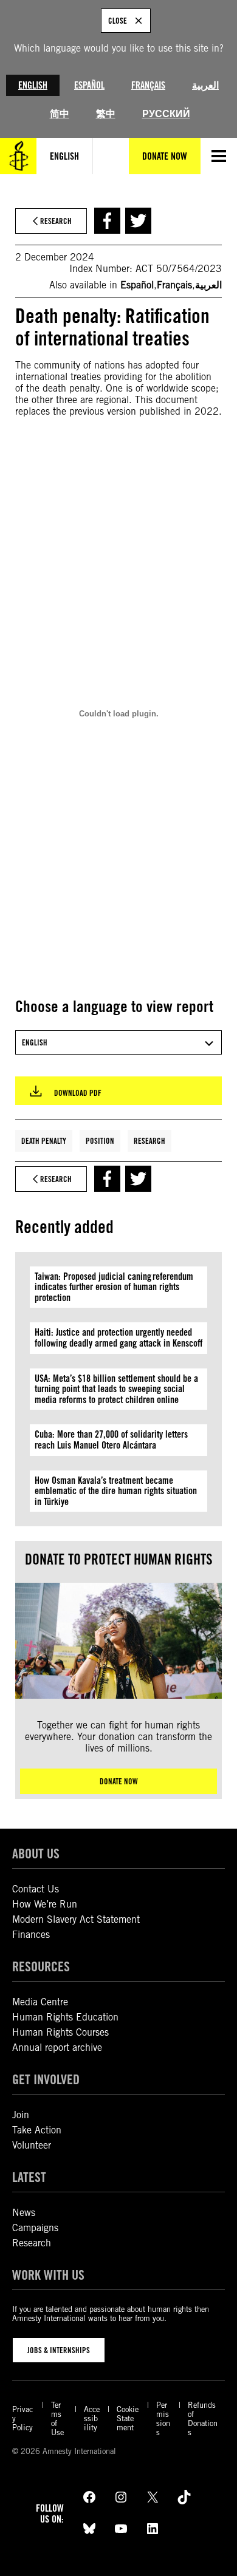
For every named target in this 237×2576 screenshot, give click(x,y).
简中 (60, 114)
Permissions (163, 2419)
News (24, 2213)
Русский (166, 114)
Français (148, 85)
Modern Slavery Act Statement (76, 1919)
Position (100, 1141)
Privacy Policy (22, 2418)
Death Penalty (44, 1141)
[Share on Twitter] (138, 221)
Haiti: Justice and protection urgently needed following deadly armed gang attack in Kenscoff (118, 1338)
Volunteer (32, 2145)
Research (149, 1141)
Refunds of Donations (203, 2419)
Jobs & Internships (59, 2350)
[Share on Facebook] (107, 221)
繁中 (106, 114)
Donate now (119, 1781)
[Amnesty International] (18, 156)
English (33, 85)
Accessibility (92, 2418)
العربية (205, 85)
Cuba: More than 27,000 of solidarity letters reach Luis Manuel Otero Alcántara (111, 1440)
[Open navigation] (219, 156)
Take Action (37, 2130)
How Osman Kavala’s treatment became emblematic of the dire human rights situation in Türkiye (116, 1491)
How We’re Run (45, 1904)
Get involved (46, 2079)
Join (21, 2115)
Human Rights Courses (60, 2032)
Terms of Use (57, 2419)
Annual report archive (57, 2048)
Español (89, 85)
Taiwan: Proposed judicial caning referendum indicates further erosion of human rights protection (114, 1287)
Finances (31, 1935)
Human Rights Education (65, 2017)
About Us (36, 1853)
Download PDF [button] (78, 1093)
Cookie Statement (128, 2418)
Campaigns (35, 2228)
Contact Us (36, 1889)
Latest (29, 2177)
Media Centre (40, 2002)
